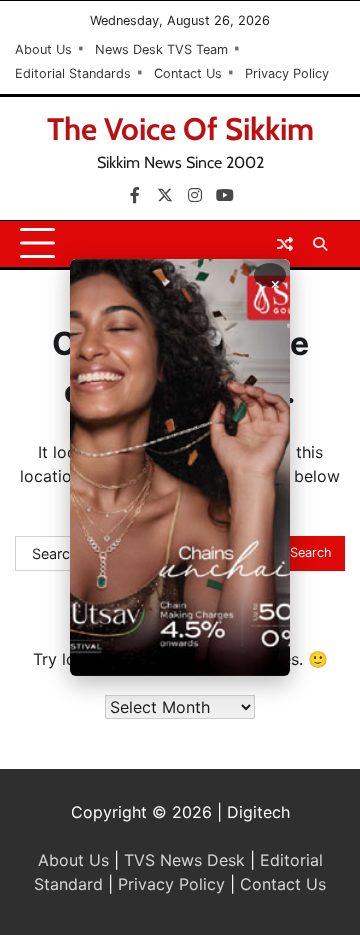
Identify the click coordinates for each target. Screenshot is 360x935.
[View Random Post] (285, 244)
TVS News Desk (184, 860)
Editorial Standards (73, 73)
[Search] (320, 244)
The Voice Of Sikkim (180, 129)
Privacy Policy (287, 73)
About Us (43, 49)
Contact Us (188, 73)
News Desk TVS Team (161, 49)
